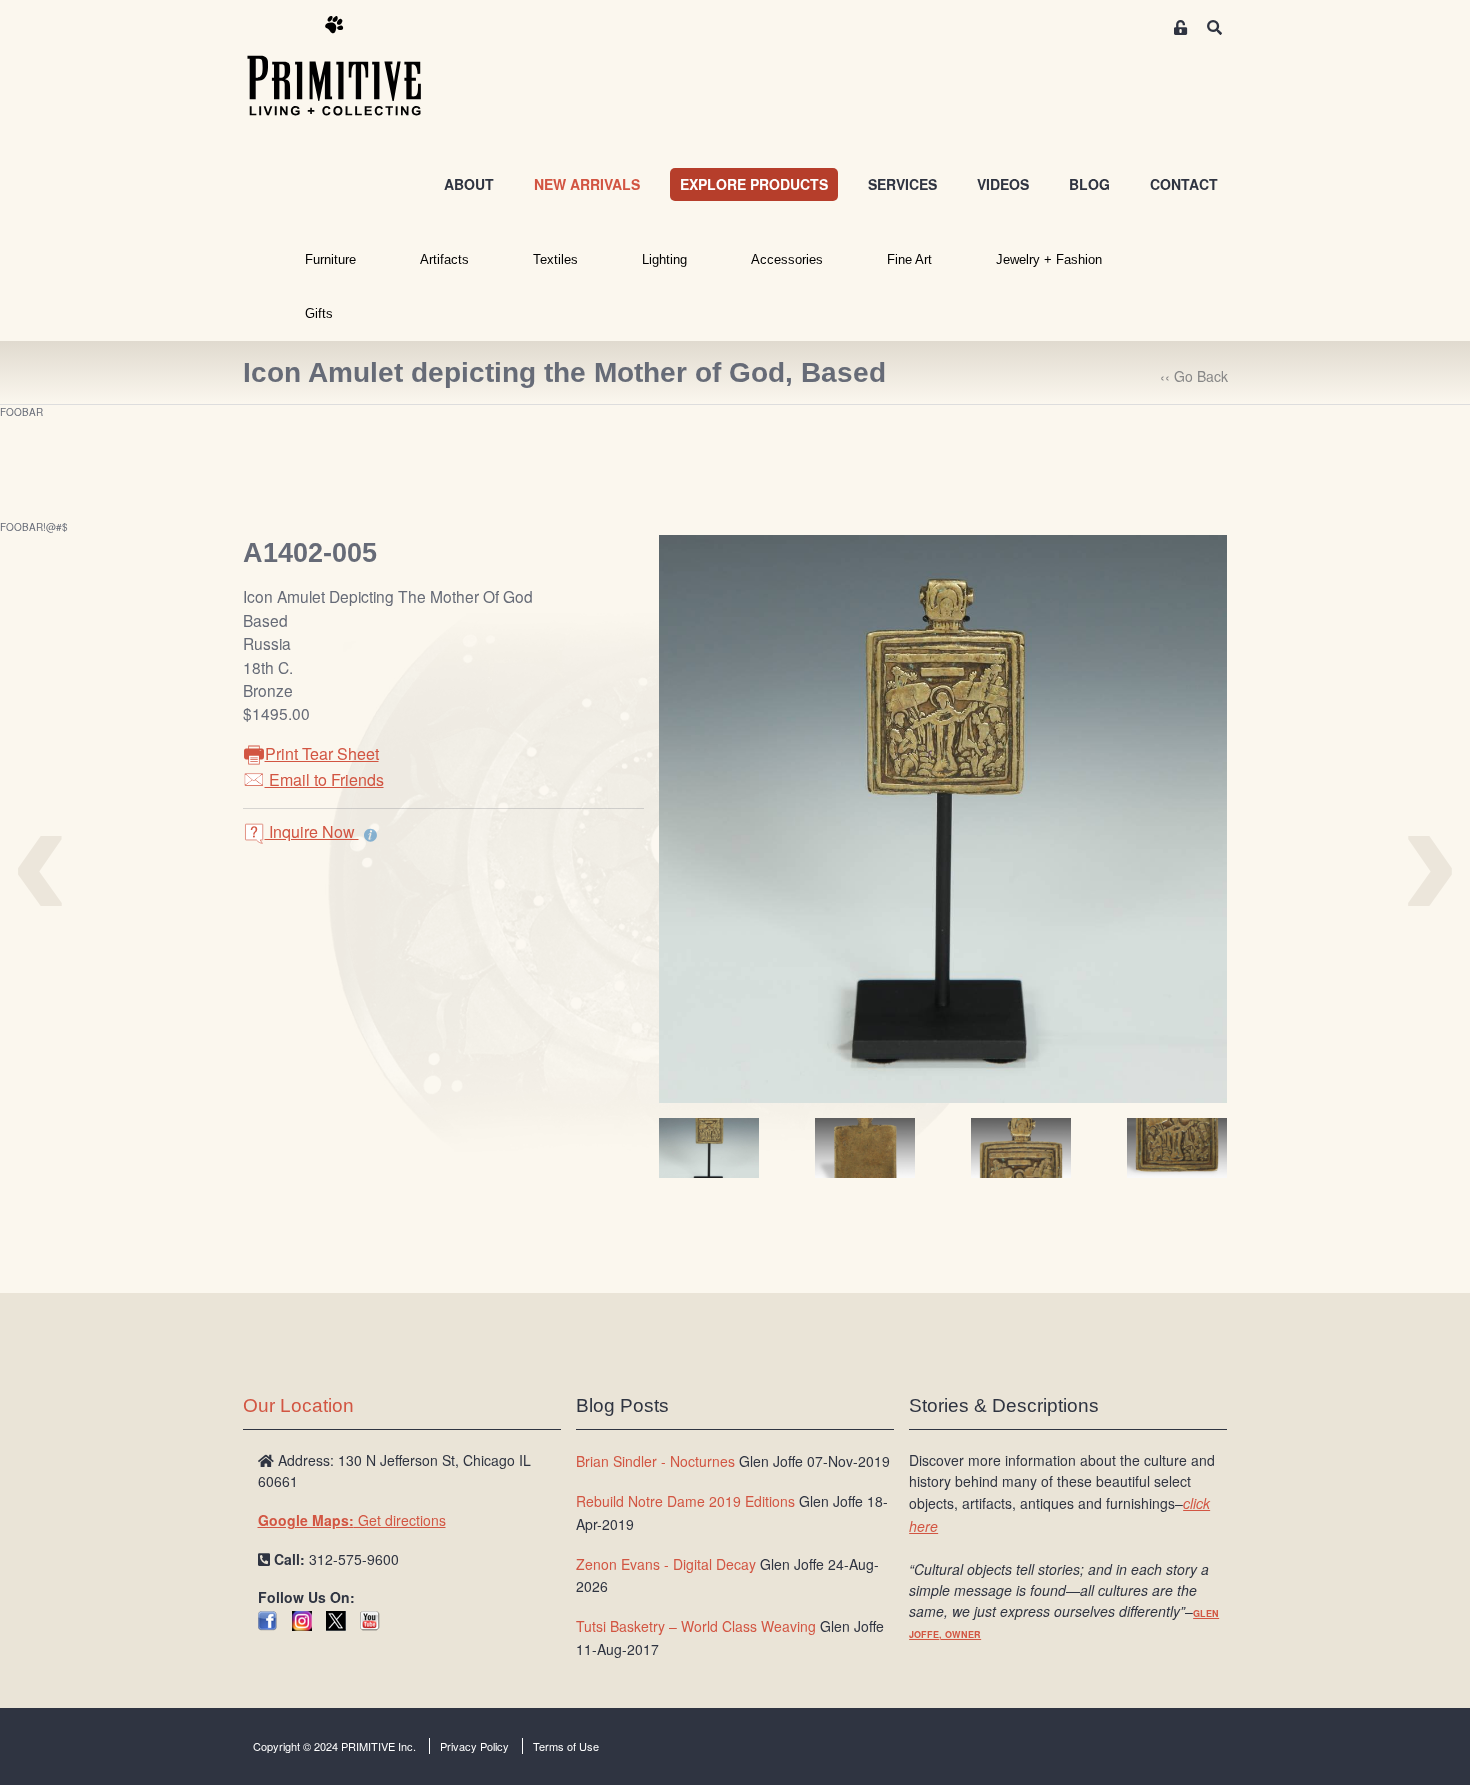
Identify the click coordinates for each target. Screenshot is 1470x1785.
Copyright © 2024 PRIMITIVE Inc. (334, 1746)
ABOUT (469, 184)
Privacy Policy (474, 1746)
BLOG (1089, 184)
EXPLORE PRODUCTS (754, 184)
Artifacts (444, 259)
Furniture (330, 259)
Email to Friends (324, 779)
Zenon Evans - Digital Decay (666, 1564)
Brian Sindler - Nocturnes (655, 1461)
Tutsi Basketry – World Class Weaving (696, 1626)
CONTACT (1184, 184)
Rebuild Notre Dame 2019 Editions (685, 1501)
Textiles (555, 259)
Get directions (352, 1520)
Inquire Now (312, 831)
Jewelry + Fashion (1049, 259)
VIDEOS (1003, 184)
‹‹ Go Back (1194, 376)
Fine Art (909, 259)
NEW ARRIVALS (587, 184)
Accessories (787, 259)
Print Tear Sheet (322, 753)
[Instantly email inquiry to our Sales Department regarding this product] (370, 834)
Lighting (664, 259)
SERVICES (902, 184)
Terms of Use (566, 1746)
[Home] (349, 67)
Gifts (319, 313)
